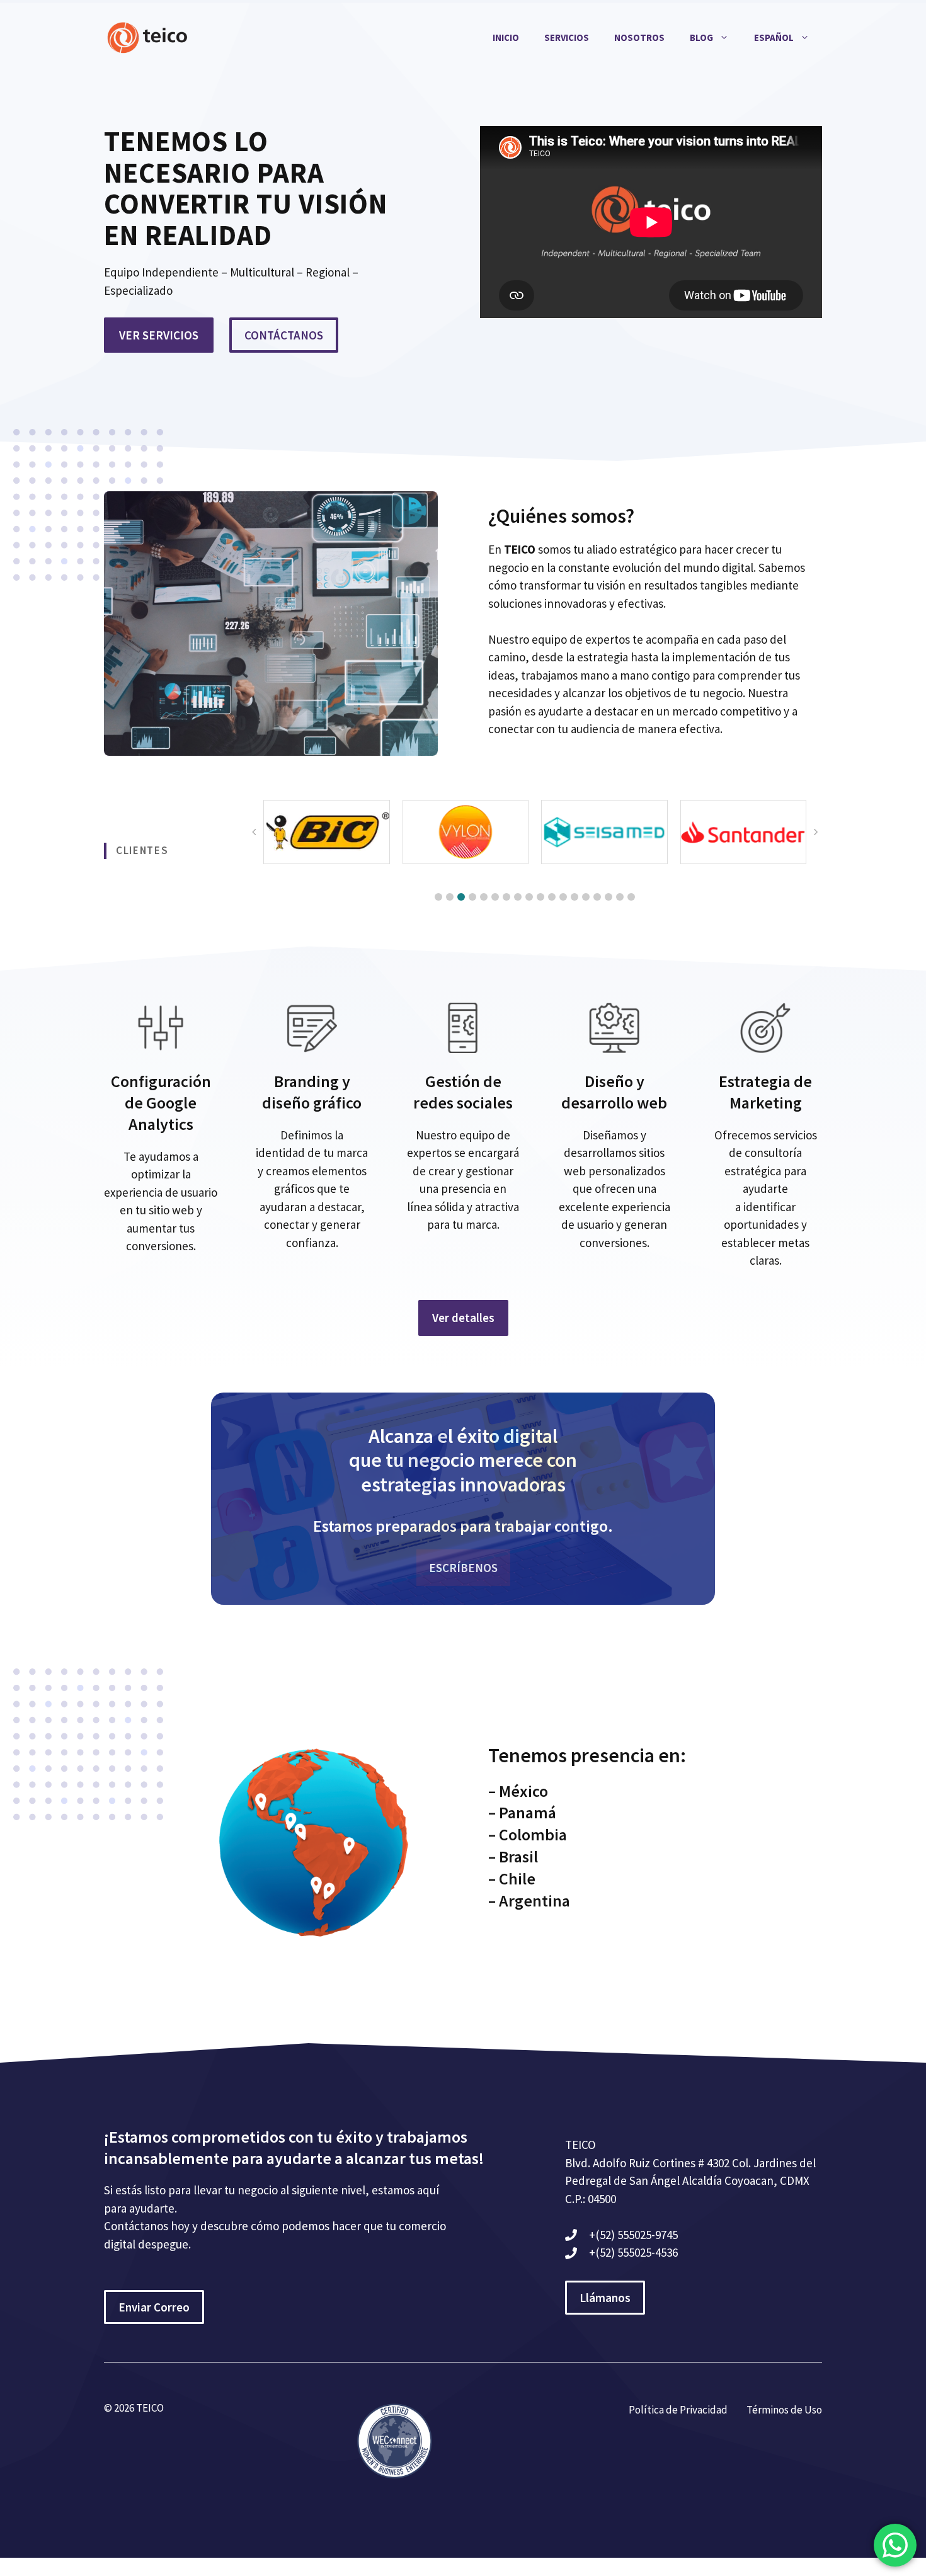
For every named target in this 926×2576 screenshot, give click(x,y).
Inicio (506, 37)
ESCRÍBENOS (463, 1568)
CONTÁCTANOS (284, 335)
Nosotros (639, 37)
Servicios (567, 37)
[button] (438, 897)
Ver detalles (463, 1318)
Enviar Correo (154, 2307)
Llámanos (605, 2298)
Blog (701, 37)
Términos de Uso (784, 2410)
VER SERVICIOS (159, 335)
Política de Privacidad (678, 2410)
